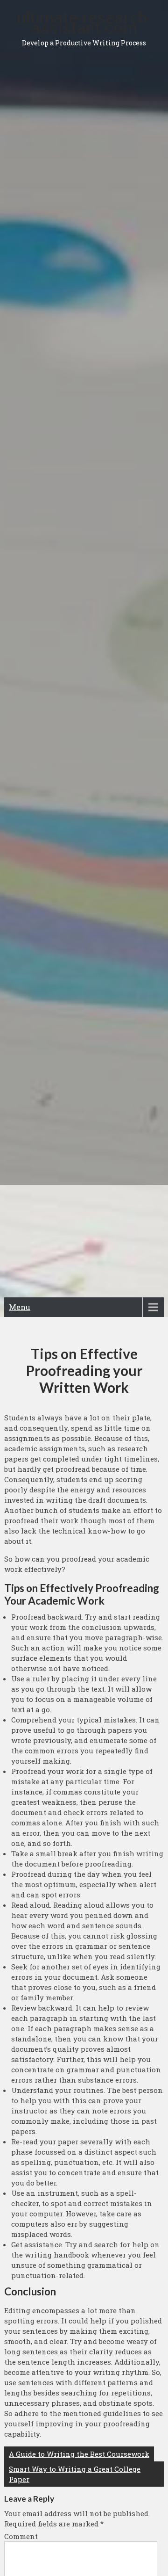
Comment (21, 2536)
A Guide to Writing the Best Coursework (79, 2454)
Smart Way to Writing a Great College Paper (75, 2474)
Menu (20, 1307)
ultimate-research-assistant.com (84, 23)
